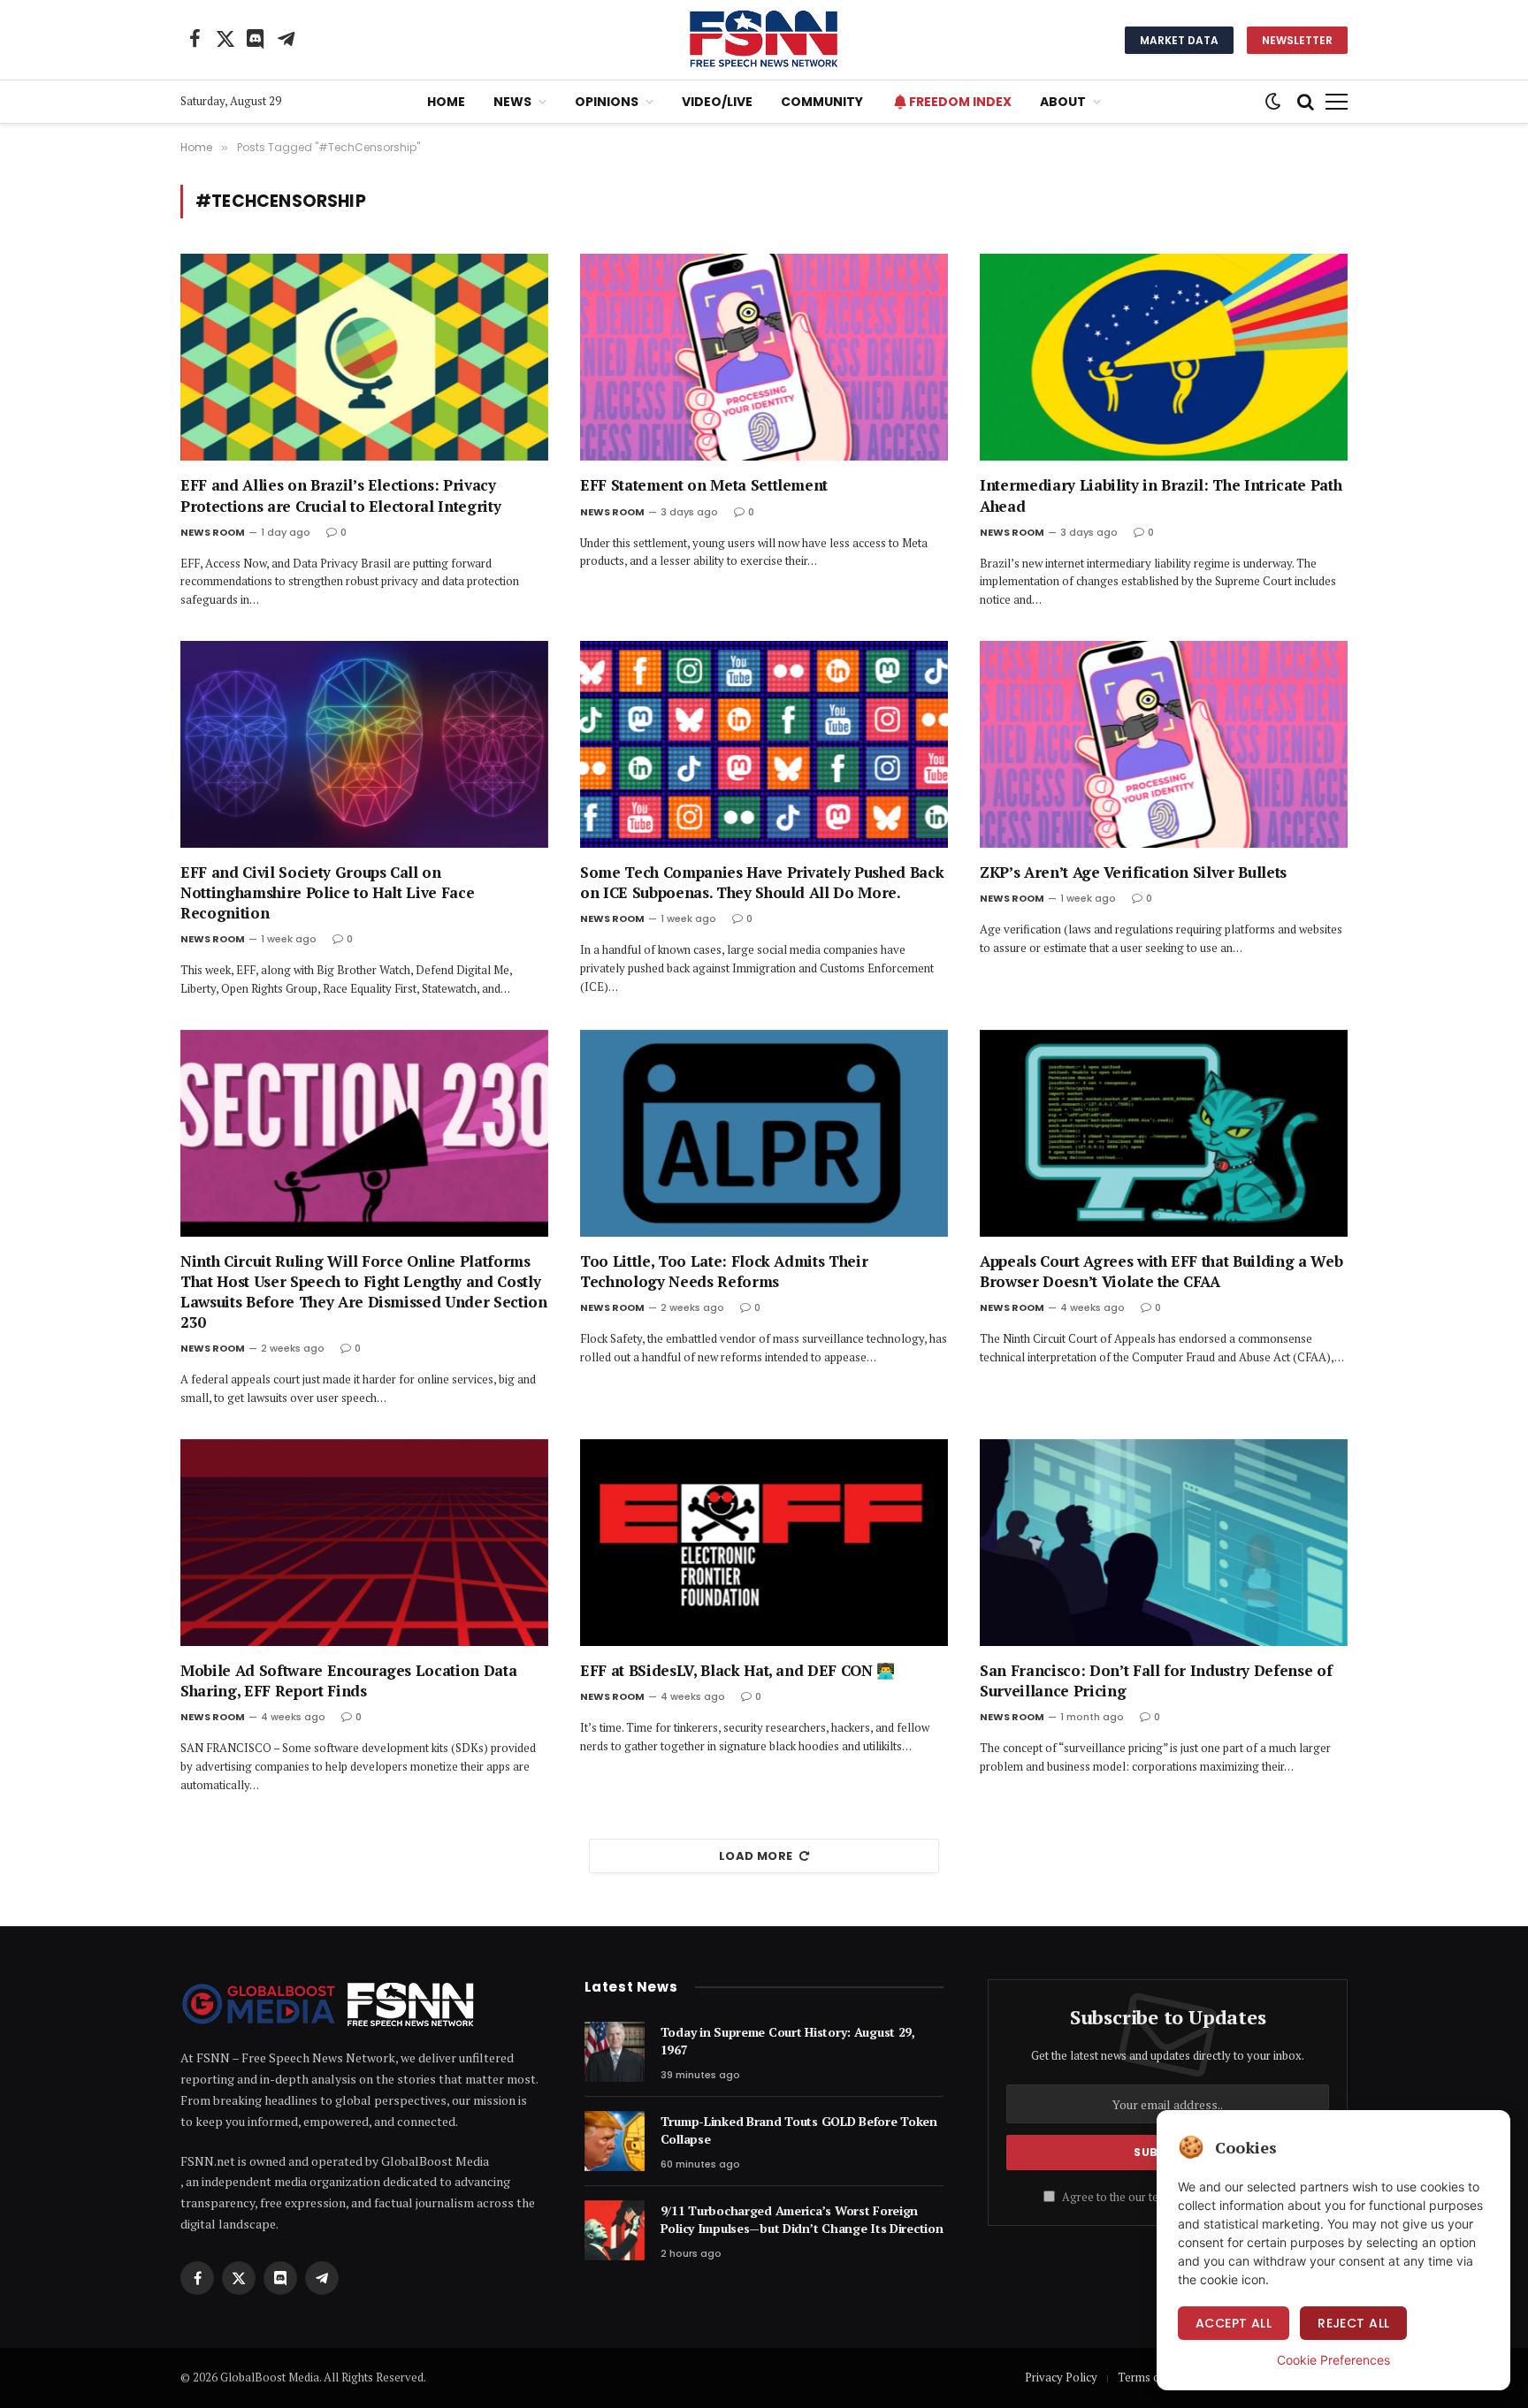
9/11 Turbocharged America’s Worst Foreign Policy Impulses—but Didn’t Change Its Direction (802, 2219)
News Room (213, 532)
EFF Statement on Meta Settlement (704, 485)
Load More (756, 1856)
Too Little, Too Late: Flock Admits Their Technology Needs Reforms (724, 1271)
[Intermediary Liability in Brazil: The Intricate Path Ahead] (1164, 357)
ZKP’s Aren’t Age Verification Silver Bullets (1133, 872)
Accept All (1234, 2323)
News (512, 102)
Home (446, 102)
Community (822, 102)
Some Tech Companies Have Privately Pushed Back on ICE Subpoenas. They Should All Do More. (762, 882)
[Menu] (1337, 102)
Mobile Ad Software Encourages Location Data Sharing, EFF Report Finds (348, 1680)
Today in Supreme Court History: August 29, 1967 (788, 2041)
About (1063, 102)
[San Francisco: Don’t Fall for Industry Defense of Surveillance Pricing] (1164, 1543)
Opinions (607, 102)
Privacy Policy (1061, 2377)
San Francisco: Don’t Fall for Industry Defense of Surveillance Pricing (1156, 1680)
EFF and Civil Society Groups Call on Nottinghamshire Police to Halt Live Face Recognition (327, 892)
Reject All (1353, 2323)
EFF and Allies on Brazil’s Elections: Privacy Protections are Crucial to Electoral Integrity (340, 495)
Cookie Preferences (1333, 2360)
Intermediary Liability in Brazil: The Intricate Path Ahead (1161, 495)
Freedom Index (960, 102)
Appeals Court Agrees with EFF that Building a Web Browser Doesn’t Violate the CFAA (1161, 1271)
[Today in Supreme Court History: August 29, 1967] (615, 2052)
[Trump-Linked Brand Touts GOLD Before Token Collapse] (615, 2141)
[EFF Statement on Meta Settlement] (764, 357)
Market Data (1179, 40)
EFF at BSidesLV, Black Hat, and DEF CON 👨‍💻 (737, 1670)
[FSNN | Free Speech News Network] (764, 40)
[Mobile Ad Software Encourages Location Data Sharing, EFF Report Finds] (364, 1543)
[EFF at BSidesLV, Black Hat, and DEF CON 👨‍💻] (764, 1543)
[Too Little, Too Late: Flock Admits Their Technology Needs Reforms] (764, 1133)
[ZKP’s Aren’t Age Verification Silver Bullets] (1164, 744)
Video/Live (717, 102)
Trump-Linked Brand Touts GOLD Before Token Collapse (799, 2130)
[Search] (1306, 102)
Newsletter (1297, 40)
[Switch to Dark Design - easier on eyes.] (1273, 102)
